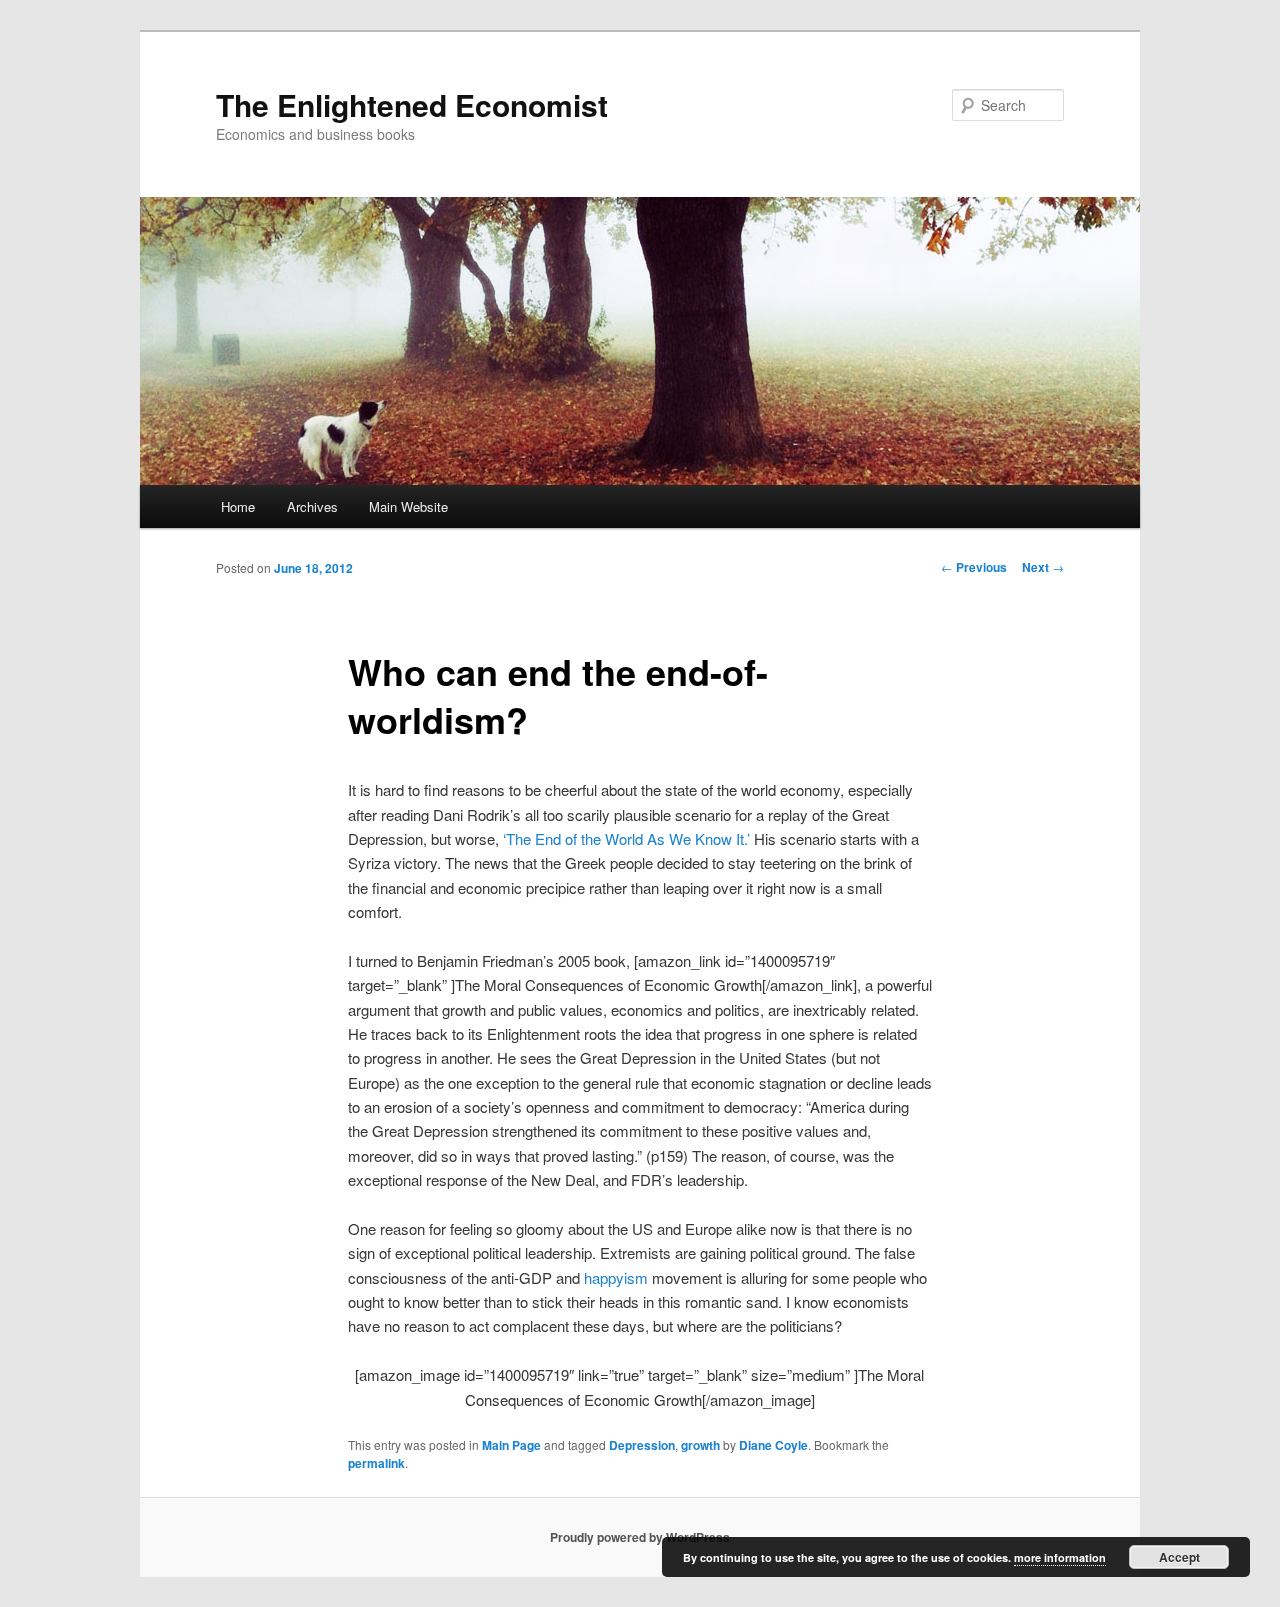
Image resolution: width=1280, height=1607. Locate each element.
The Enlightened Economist (412, 104)
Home (238, 506)
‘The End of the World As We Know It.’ (626, 838)
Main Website (408, 506)
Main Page (511, 1445)
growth (700, 1445)
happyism (616, 1277)
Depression (642, 1445)
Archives (312, 506)
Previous (974, 567)
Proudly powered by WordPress (640, 1537)
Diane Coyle (773, 1445)
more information (1060, 1557)
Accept (1179, 1557)
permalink (376, 1463)
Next (1043, 567)
